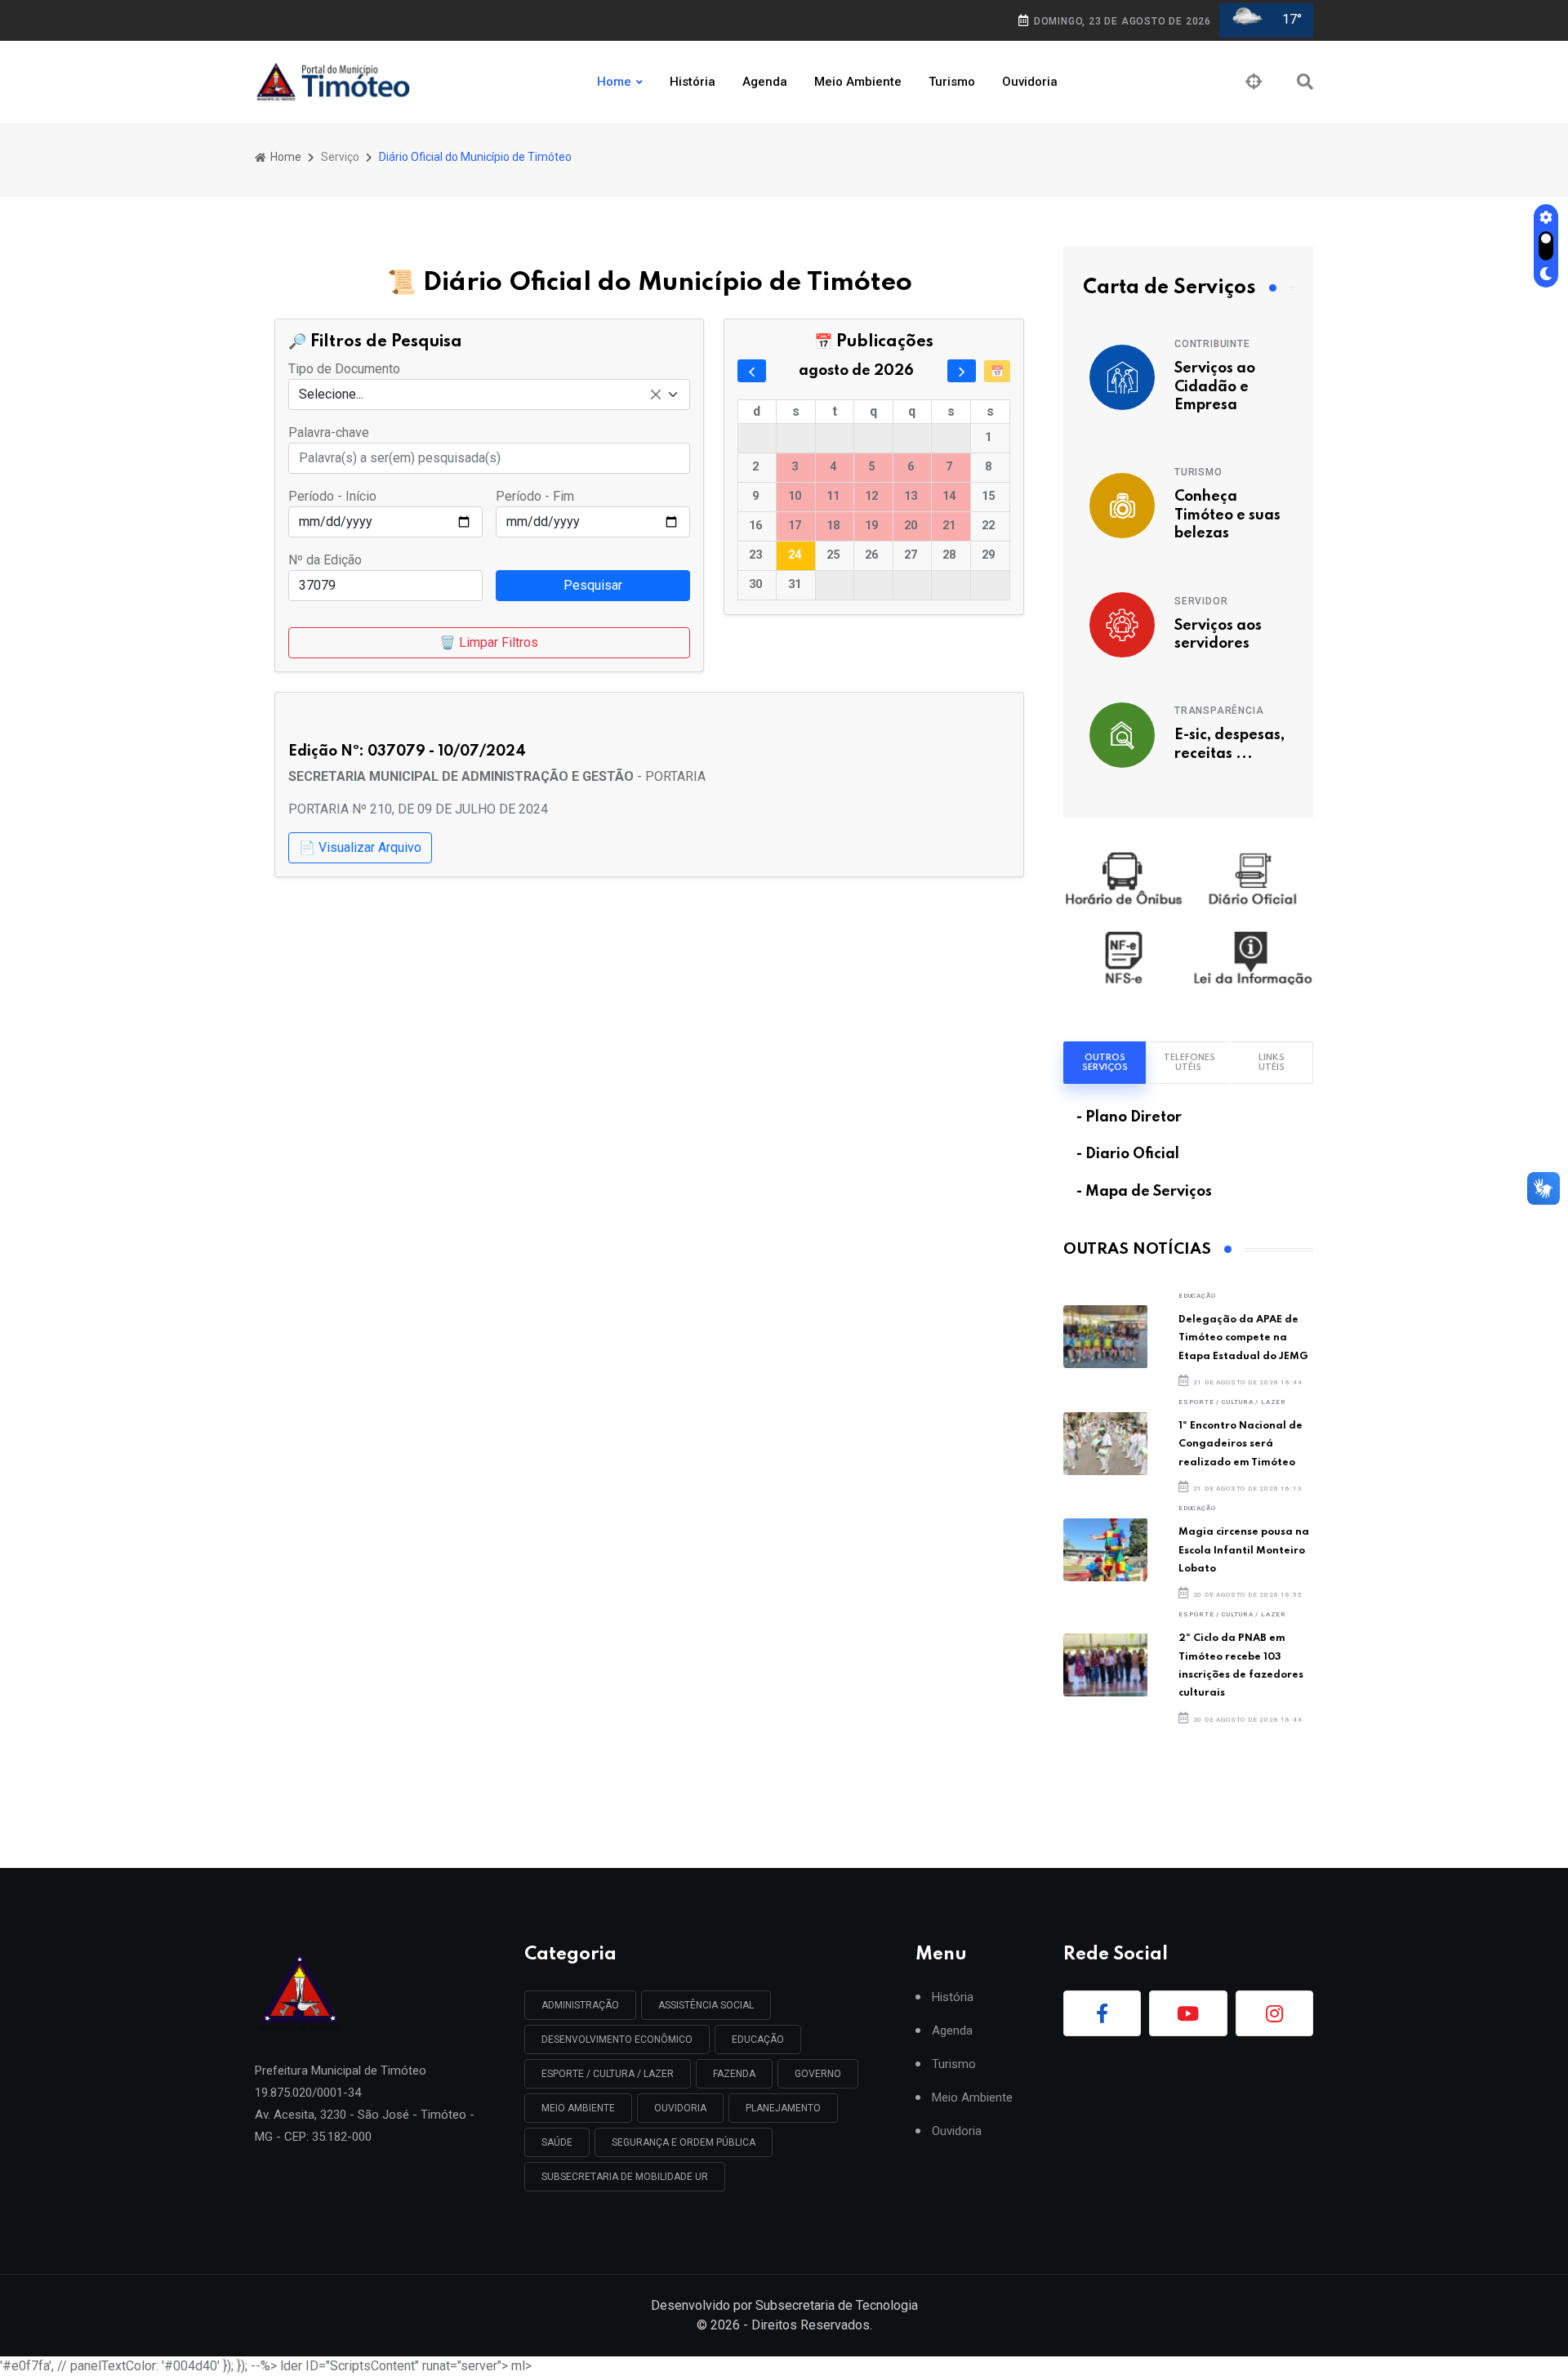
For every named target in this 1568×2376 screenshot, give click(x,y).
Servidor (1201, 601)
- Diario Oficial (1128, 1154)
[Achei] (1254, 82)
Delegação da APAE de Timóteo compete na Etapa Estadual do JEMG (1243, 1338)
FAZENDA (734, 2074)
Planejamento (783, 2108)
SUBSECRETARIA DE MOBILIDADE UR (625, 2177)
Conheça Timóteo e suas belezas (1227, 515)
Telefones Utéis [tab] (1189, 1063)
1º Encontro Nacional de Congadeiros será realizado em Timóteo (1241, 1444)
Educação (1197, 1296)
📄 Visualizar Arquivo (360, 847)
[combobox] (489, 395)
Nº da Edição (325, 560)
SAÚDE (557, 2142)
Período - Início (332, 496)
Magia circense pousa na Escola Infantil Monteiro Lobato (1244, 1550)
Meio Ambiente (858, 82)
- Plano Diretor (1129, 1117)
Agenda (765, 82)
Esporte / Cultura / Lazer (1232, 1402)
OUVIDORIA (680, 2108)
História (693, 82)
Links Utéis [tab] (1272, 1063)
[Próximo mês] (962, 371)
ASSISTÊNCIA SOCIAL (706, 2005)
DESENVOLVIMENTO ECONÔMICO (617, 2039)
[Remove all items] (656, 395)
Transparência (1219, 711)
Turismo (952, 82)
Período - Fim (535, 496)
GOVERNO (818, 2074)
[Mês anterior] (752, 371)
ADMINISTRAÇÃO (580, 2005)
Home (614, 82)
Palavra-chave (329, 432)
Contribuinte (1212, 344)
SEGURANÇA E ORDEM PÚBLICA (684, 2142)
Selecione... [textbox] (331, 394)
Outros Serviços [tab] (1105, 1063)
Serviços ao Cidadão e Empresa (1215, 387)
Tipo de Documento (344, 369)
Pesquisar (593, 585)
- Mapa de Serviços (1144, 1192)
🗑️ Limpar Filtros (489, 642)
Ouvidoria (1030, 82)
